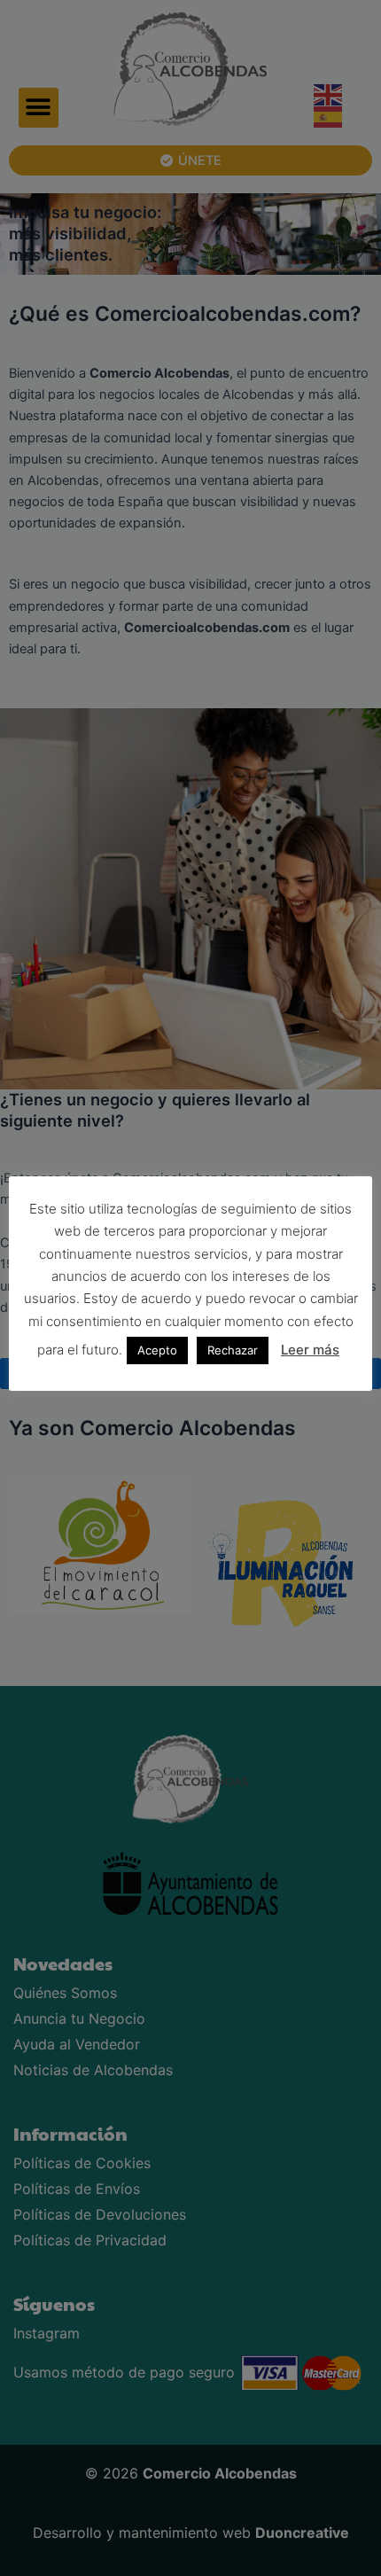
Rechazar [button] (233, 1350)
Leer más (310, 1350)
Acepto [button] (157, 1350)
